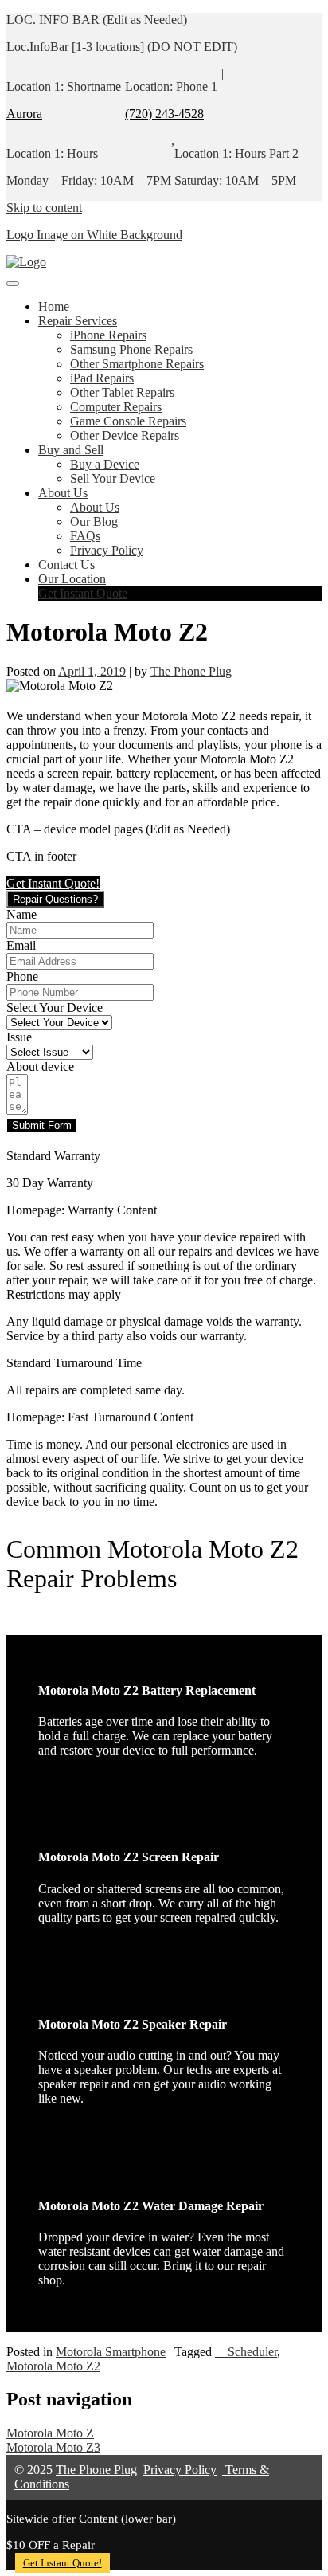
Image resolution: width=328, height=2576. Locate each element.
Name (21, 914)
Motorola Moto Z (50, 2433)
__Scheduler (246, 2352)
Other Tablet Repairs (122, 392)
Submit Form (42, 1125)
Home (54, 306)
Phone (22, 976)
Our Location (72, 579)
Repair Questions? (55, 899)
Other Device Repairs (125, 435)
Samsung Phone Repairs (131, 349)
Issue (19, 1037)
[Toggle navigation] (13, 284)
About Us (63, 493)
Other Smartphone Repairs (137, 364)
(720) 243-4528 (164, 114)
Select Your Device (55, 1008)
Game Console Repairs (128, 421)
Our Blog (94, 521)
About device (40, 1066)
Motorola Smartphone (111, 2352)
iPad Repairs (102, 378)
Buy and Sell (71, 450)
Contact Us (66, 565)
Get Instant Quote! (62, 2563)
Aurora (24, 114)
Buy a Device (105, 464)
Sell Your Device (113, 478)
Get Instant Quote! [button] (53, 883)
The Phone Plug (191, 671)
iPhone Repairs (108, 335)
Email (21, 945)
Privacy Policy (107, 550)
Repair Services (78, 321)
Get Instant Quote (83, 593)
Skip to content (44, 208)
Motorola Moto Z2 (53, 2366)
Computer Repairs (116, 407)
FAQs (85, 536)
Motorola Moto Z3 (53, 2447)
